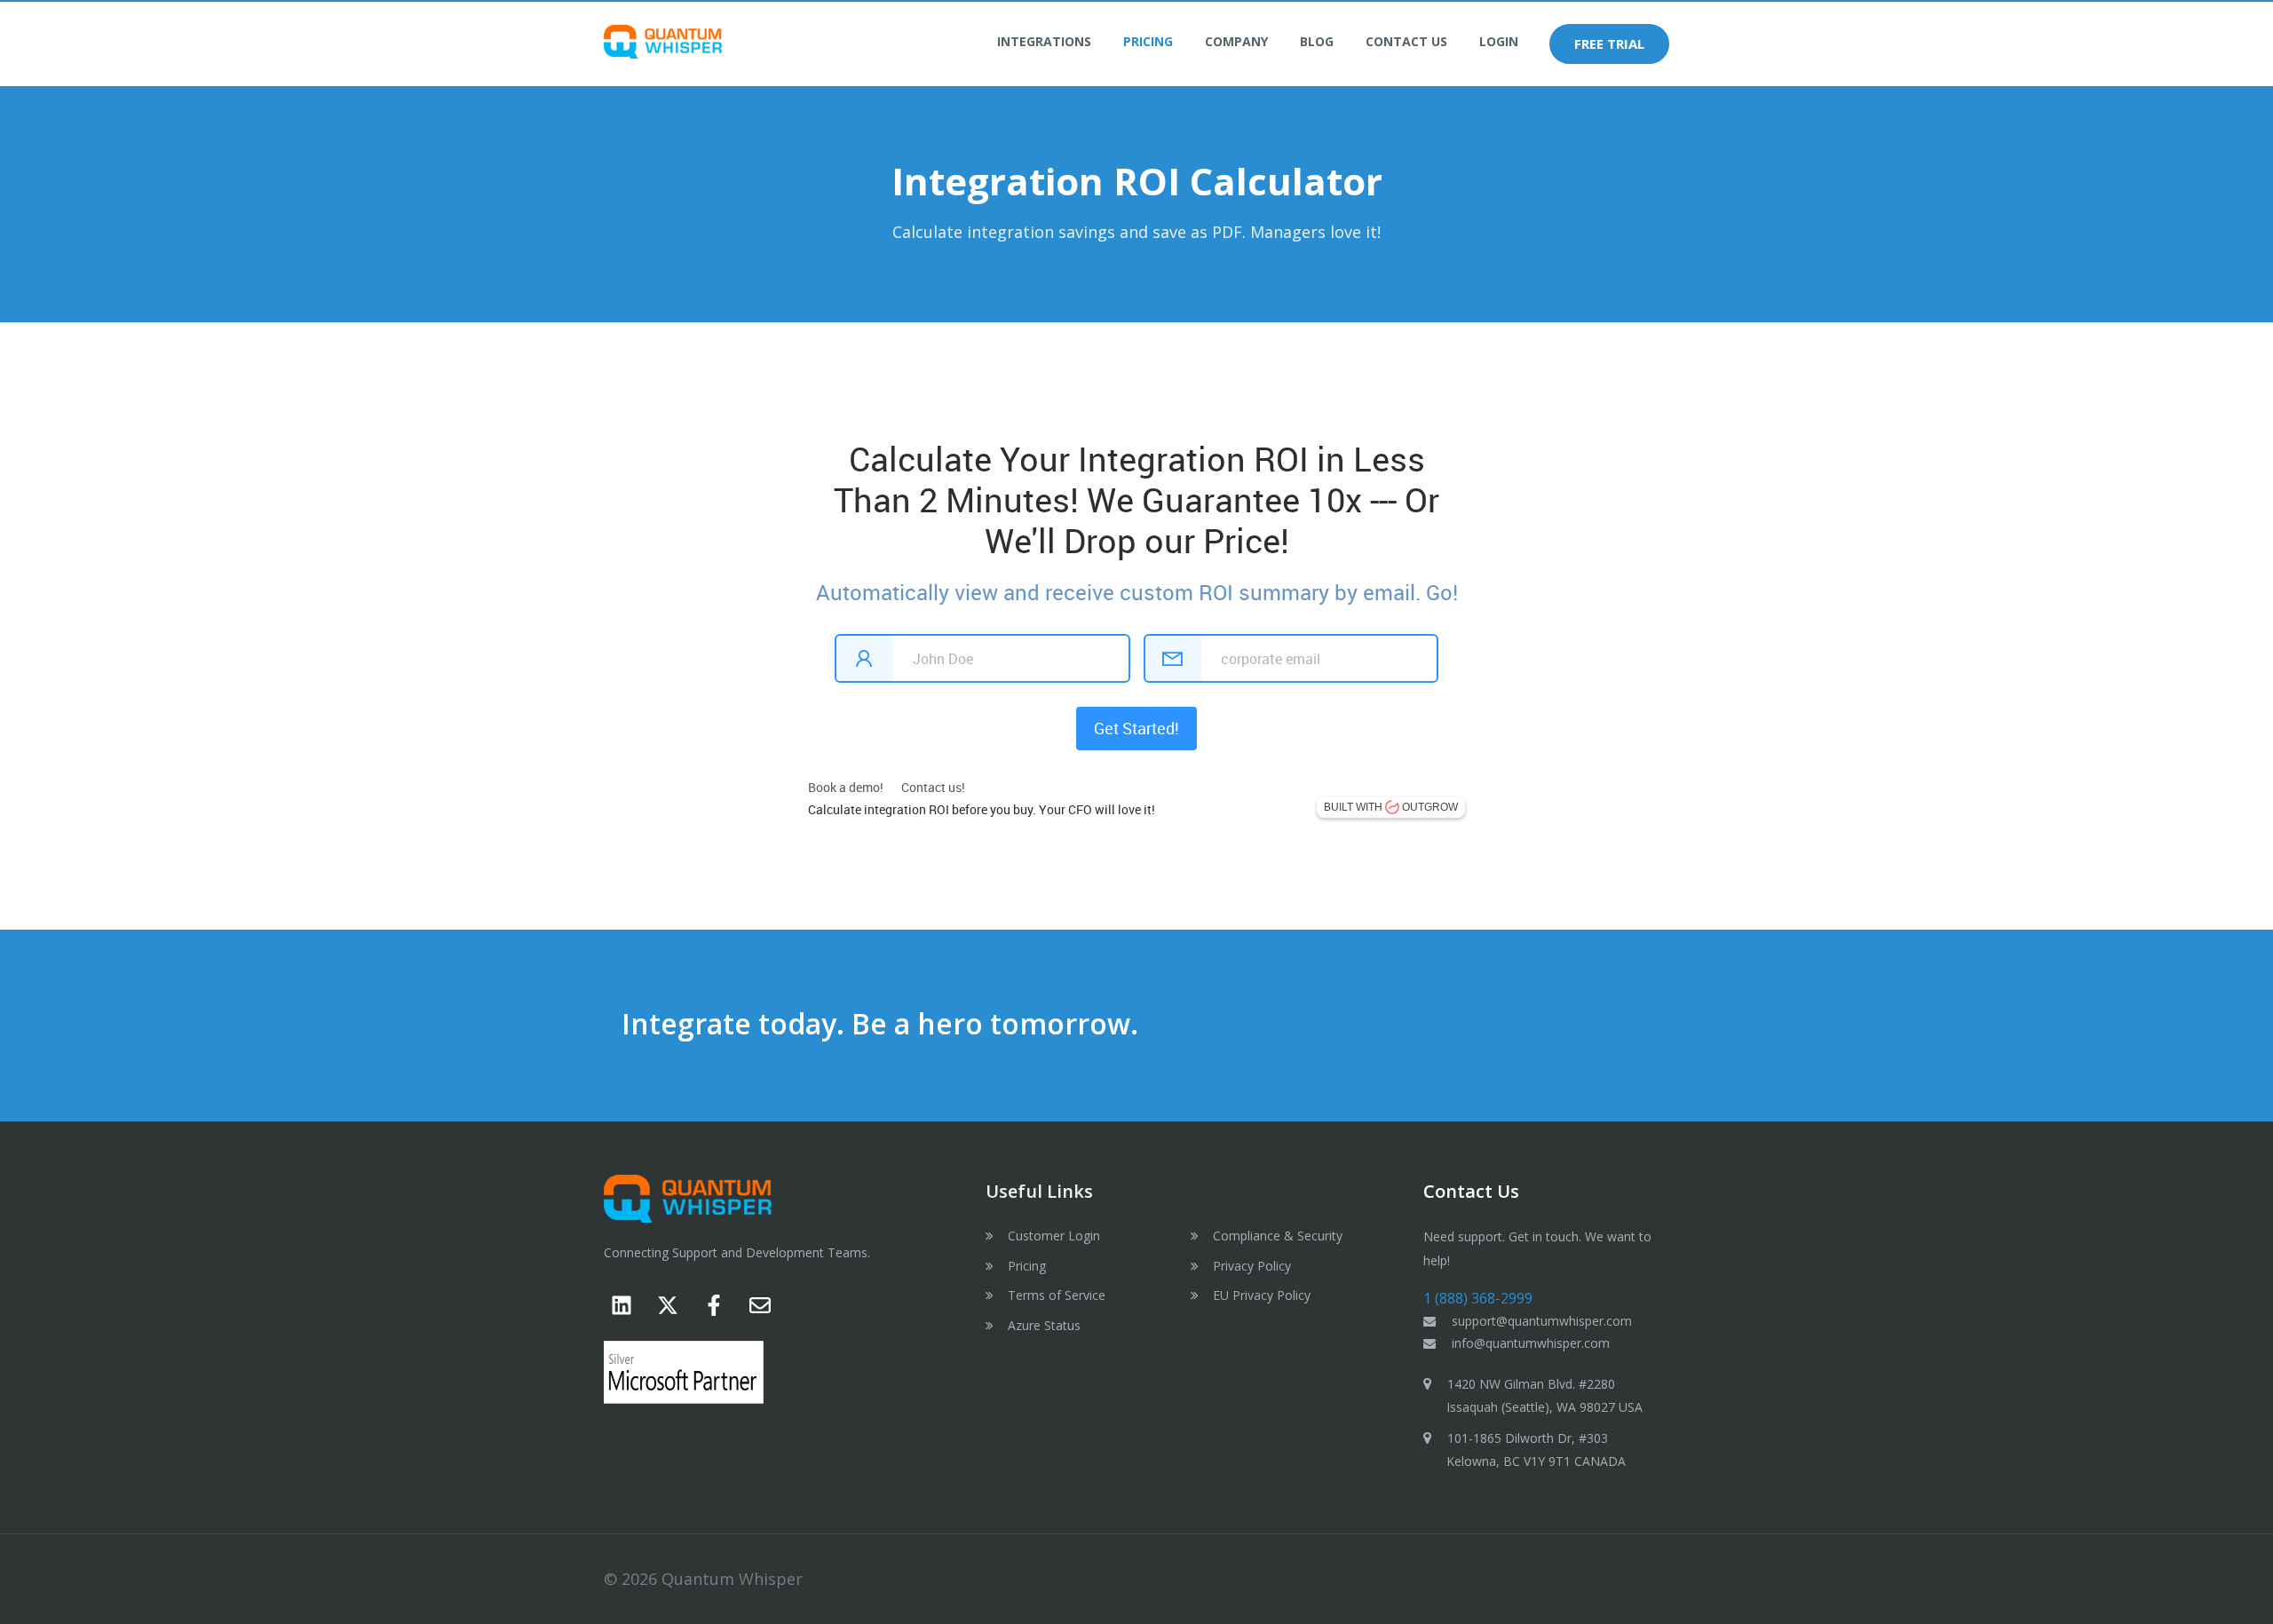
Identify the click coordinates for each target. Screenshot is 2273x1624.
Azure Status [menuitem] (1044, 1325)
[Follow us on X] (668, 1305)
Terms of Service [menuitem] (1057, 1295)
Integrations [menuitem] (1044, 41)
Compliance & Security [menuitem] (1278, 1236)
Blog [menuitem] (1317, 41)
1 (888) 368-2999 (1478, 1298)
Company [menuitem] (1236, 41)
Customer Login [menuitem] (1054, 1236)
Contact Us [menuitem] (1406, 41)
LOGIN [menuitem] (1499, 41)
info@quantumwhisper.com (1531, 1343)
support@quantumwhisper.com (1542, 1321)
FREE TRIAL (1609, 44)
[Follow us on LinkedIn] (622, 1305)
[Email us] (760, 1305)
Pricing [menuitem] (1148, 41)
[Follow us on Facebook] (714, 1305)
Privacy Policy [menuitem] (1252, 1266)
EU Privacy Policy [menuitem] (1262, 1295)
